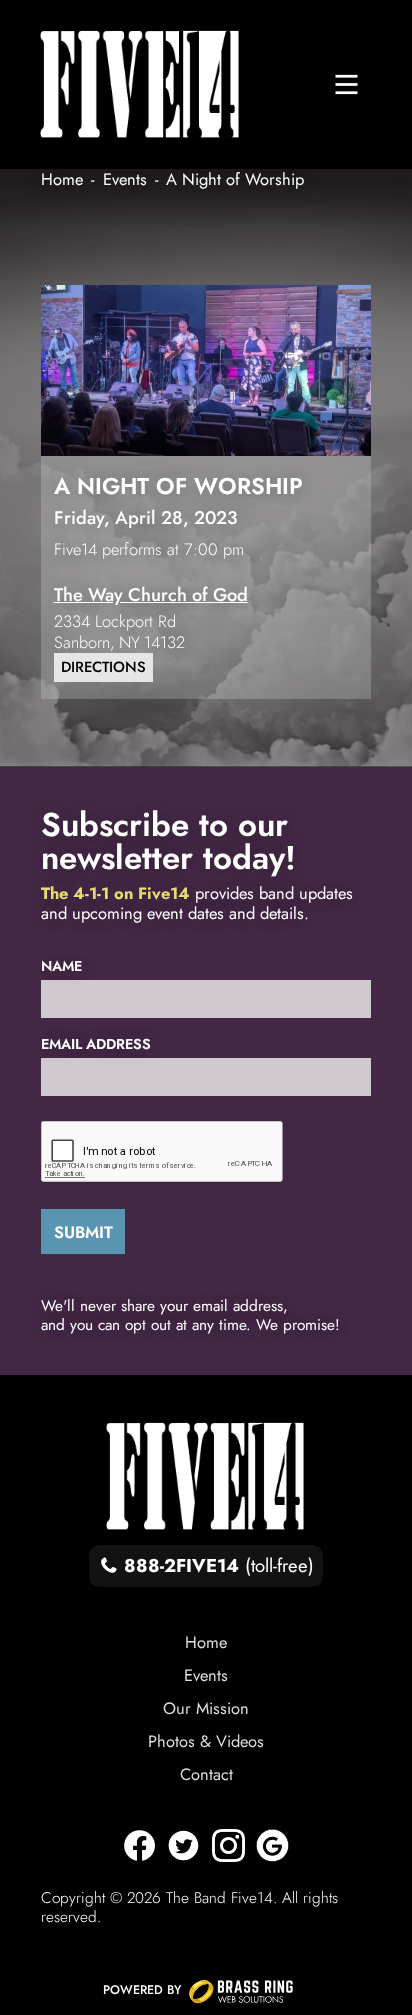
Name (61, 966)
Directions (103, 667)
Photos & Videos (206, 1741)
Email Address (96, 1044)
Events (206, 1675)
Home (206, 1642)
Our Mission (206, 1708)
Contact (206, 1774)
